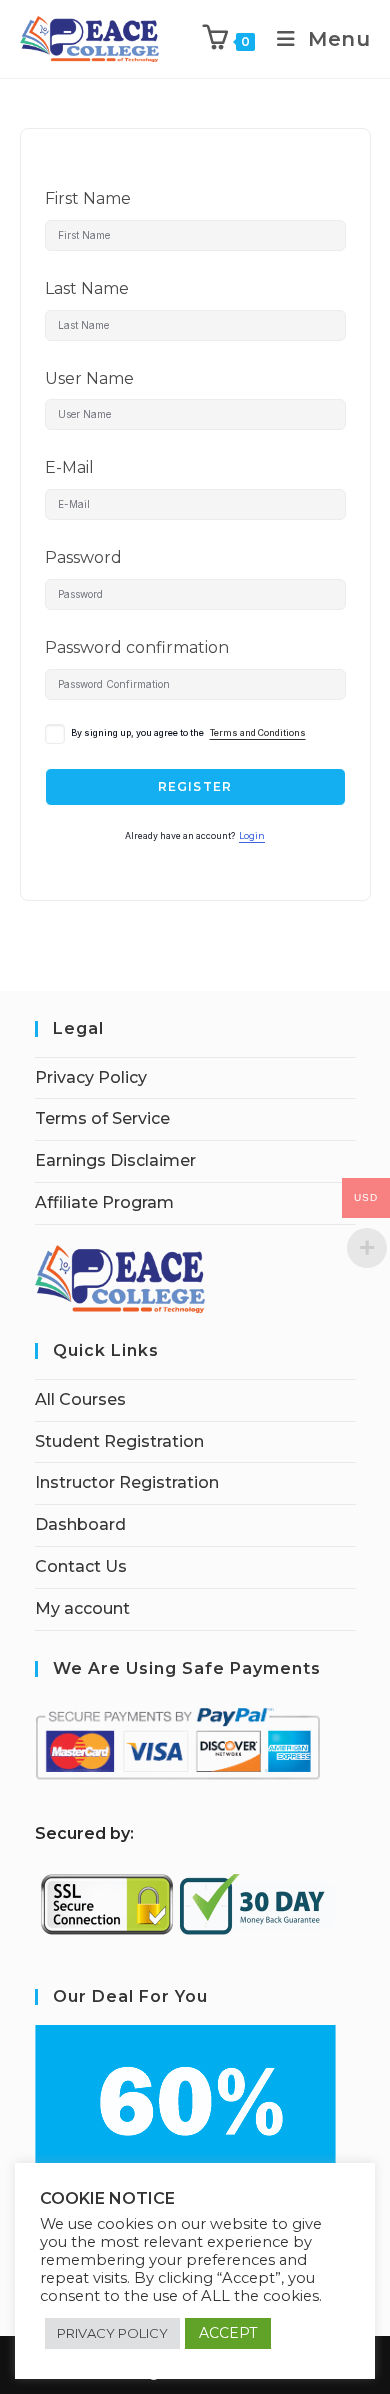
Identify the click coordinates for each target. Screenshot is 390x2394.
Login (252, 836)
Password (83, 557)
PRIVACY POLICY (112, 2333)
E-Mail (69, 467)
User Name (89, 378)
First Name (88, 198)
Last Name (87, 288)
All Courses (80, 1399)
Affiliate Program (104, 1202)
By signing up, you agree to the (188, 733)
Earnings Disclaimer (115, 1160)
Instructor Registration (127, 1482)
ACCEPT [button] (228, 2333)
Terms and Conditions (258, 733)
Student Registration (119, 1441)
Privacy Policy (91, 1077)
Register (195, 786)
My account (82, 1608)
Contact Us (81, 1566)
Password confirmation (137, 647)
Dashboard (80, 1524)
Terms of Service (102, 1118)
